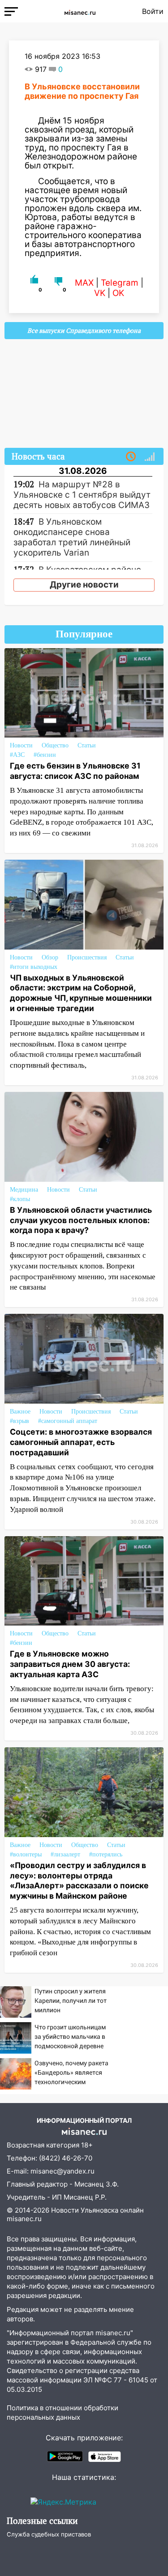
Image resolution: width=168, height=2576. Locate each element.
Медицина (24, 1190)
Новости (21, 745)
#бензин (45, 755)
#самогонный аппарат (68, 1421)
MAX (84, 283)
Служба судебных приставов (49, 2534)
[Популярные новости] (150, 457)
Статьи (87, 745)
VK (100, 293)
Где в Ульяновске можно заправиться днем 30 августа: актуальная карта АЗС (70, 1664)
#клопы (20, 1199)
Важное (20, 1412)
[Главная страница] (80, 11)
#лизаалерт (65, 1854)
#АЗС (17, 755)
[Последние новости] (131, 457)
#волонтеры (26, 1854)
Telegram (120, 283)
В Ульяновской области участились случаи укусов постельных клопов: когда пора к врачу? (81, 1220)
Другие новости (84, 585)
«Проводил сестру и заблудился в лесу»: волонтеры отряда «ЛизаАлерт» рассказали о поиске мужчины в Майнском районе (79, 1881)
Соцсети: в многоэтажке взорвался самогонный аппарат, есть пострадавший (81, 1442)
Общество (55, 745)
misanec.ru (24, 2219)
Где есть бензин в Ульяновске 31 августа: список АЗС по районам (75, 771)
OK (118, 293)
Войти (153, 11)
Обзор (50, 957)
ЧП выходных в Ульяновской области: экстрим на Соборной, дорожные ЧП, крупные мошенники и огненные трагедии (81, 993)
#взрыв (19, 1421)
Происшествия (87, 957)
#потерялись (106, 1854)
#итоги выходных (34, 967)
